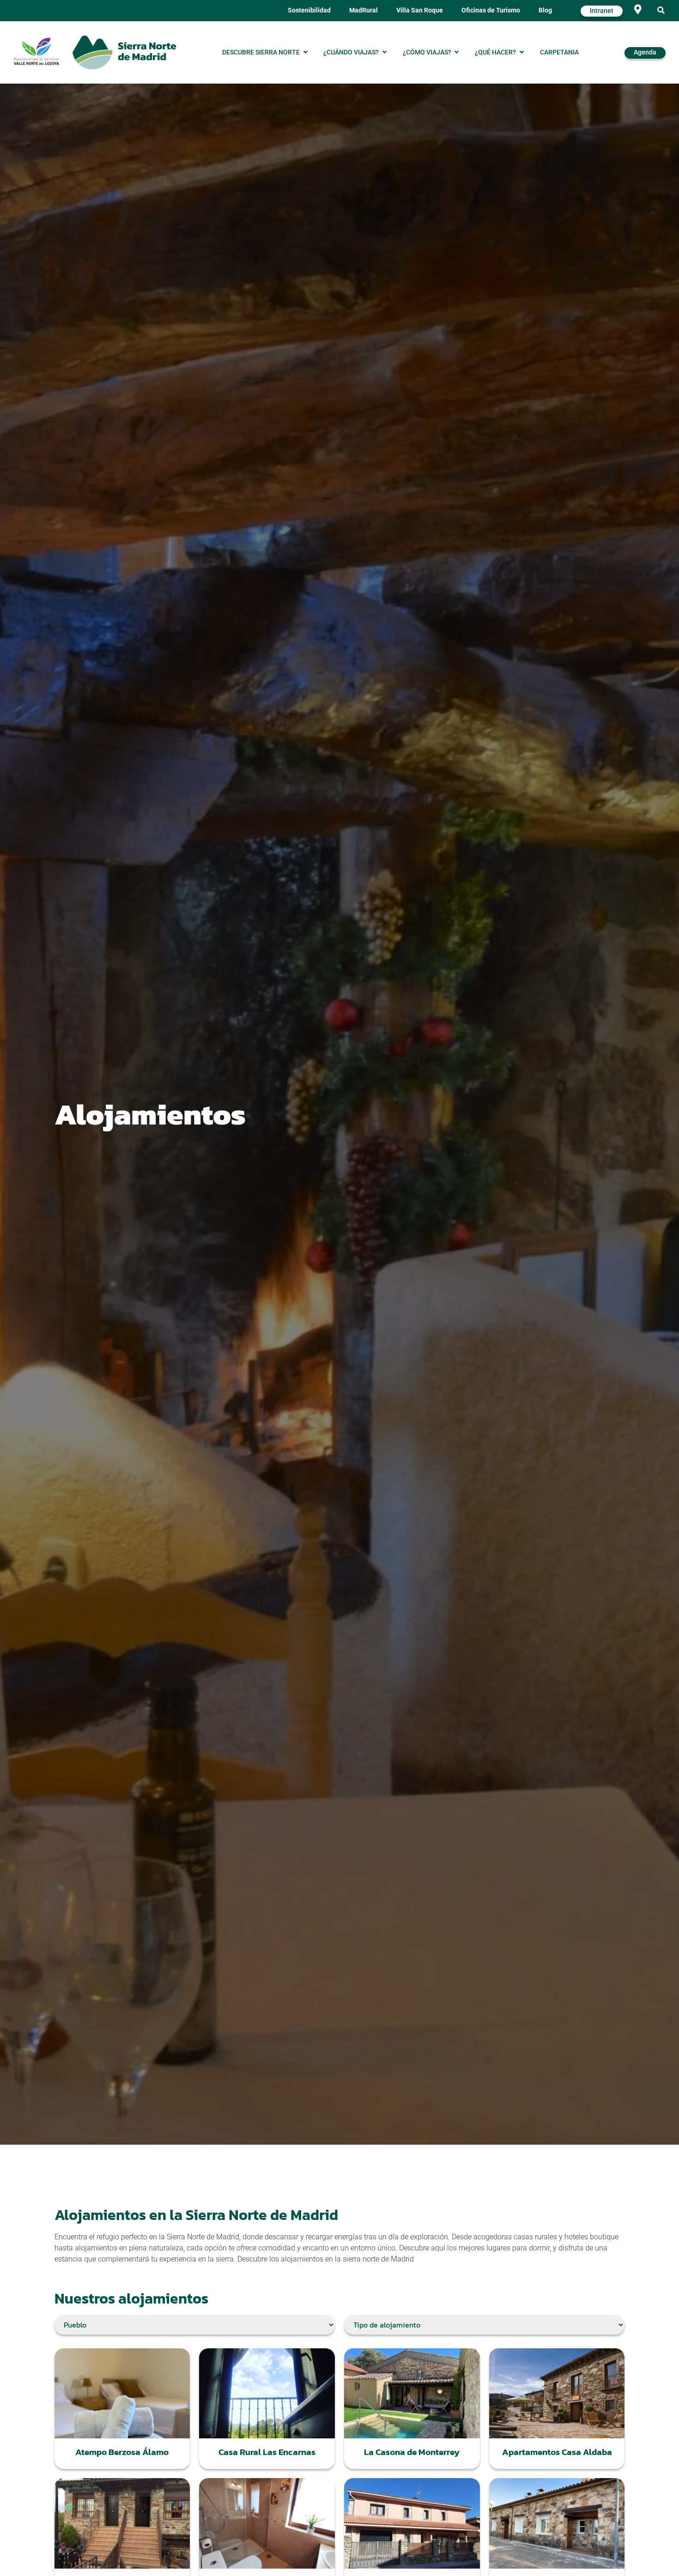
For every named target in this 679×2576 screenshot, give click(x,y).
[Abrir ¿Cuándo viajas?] (384, 53)
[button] (661, 11)
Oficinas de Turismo (491, 10)
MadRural (364, 10)
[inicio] (124, 52)
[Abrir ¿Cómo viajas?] (457, 53)
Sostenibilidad (309, 10)
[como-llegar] (638, 9)
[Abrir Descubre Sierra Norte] (305, 53)
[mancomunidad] (36, 51)
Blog (545, 10)
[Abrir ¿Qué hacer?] (521, 53)
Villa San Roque (420, 10)
